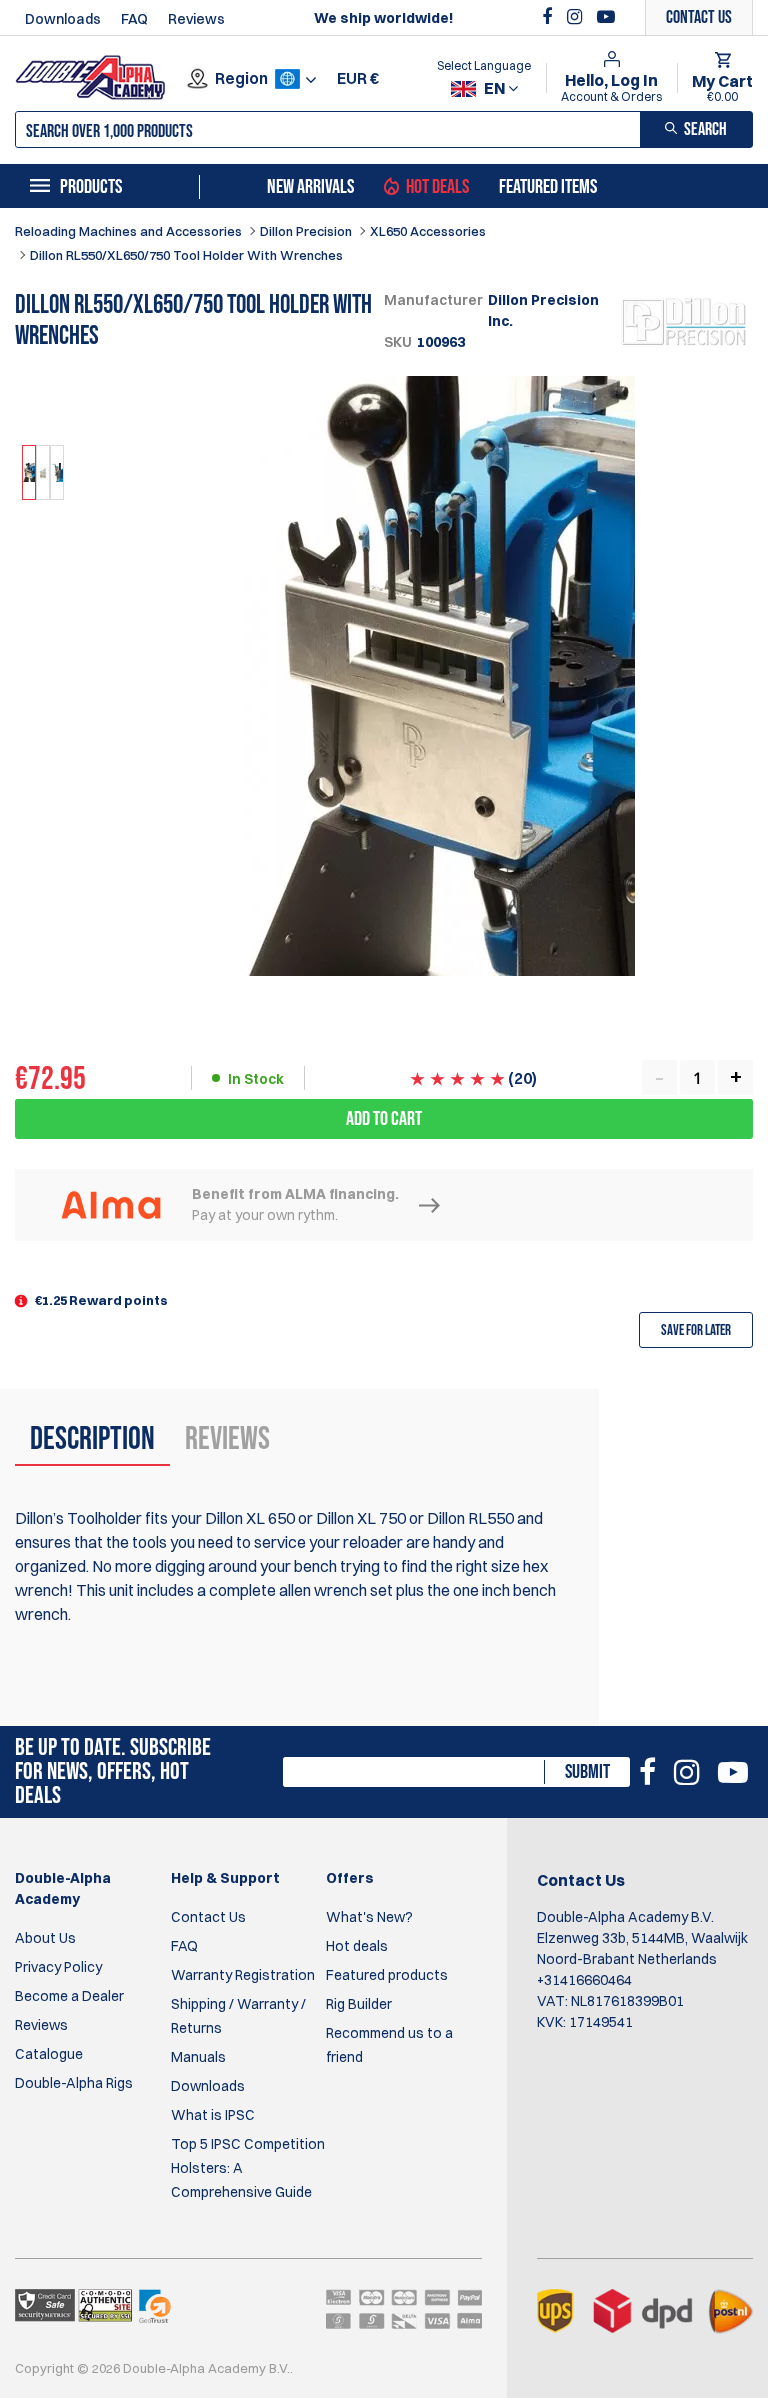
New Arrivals (310, 187)
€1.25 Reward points (101, 1300)
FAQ (134, 19)
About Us (45, 1938)
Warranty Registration (243, 1975)
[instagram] (577, 17)
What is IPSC (213, 2115)
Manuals (198, 2057)
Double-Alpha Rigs (74, 2083)
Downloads (63, 19)
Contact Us (208, 1917)
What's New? (369, 1917)
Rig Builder (359, 2004)
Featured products (387, 1975)
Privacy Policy (58, 1967)
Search (705, 129)
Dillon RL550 (470, 1518)
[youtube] (606, 17)
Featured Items (548, 187)
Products (91, 187)
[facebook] (549, 17)
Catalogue (49, 2054)
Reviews (196, 19)
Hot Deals (437, 187)
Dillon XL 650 (250, 1518)
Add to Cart (384, 1119)
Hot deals (357, 1946)
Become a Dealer (69, 1996)
